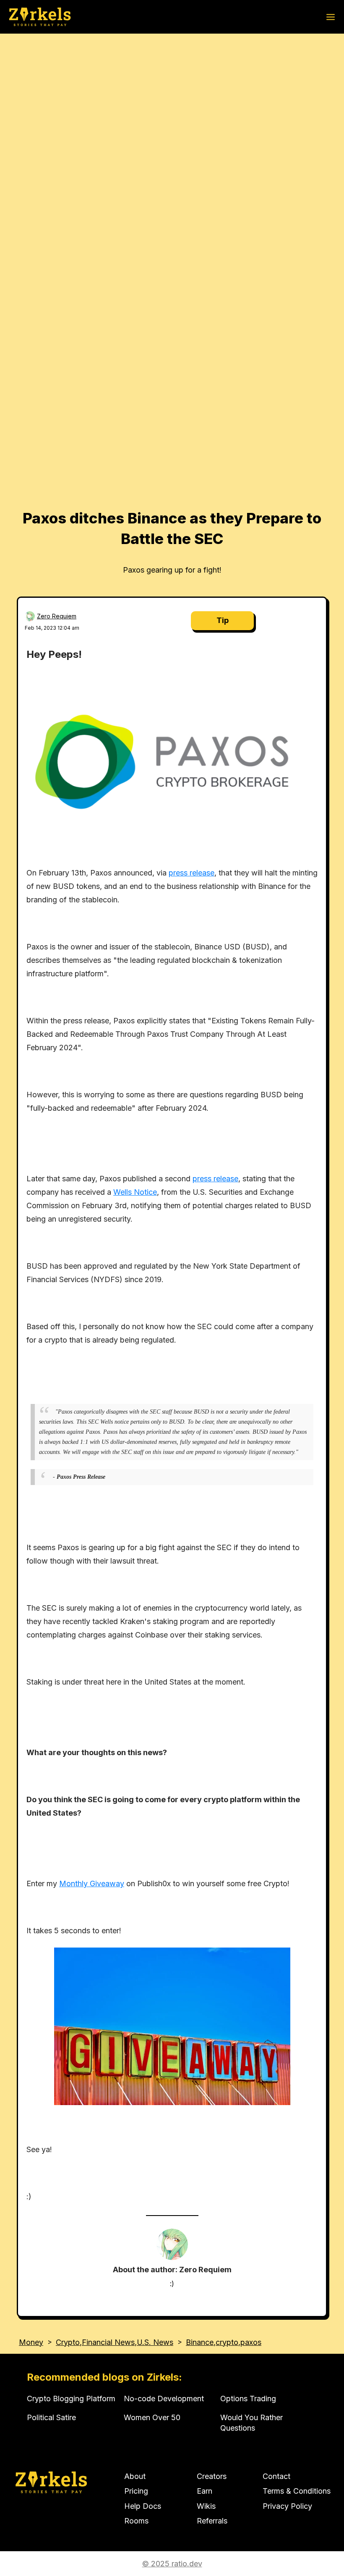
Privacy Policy (287, 2506)
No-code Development (164, 2399)
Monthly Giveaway (92, 1883)
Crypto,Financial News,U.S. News (115, 2342)
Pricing (136, 2491)
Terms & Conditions (297, 2491)
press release (192, 873)
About (135, 2476)
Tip (223, 620)
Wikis (206, 2506)
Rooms (136, 2521)
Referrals (212, 2521)
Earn (205, 2491)
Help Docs (143, 2506)
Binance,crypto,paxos (224, 2342)
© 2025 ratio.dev (172, 2564)
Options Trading (248, 2399)
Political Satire (51, 2417)
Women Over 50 (152, 2417)
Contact (276, 2476)
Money (31, 2342)
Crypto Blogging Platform (71, 2399)
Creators (212, 2476)
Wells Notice (135, 1192)
